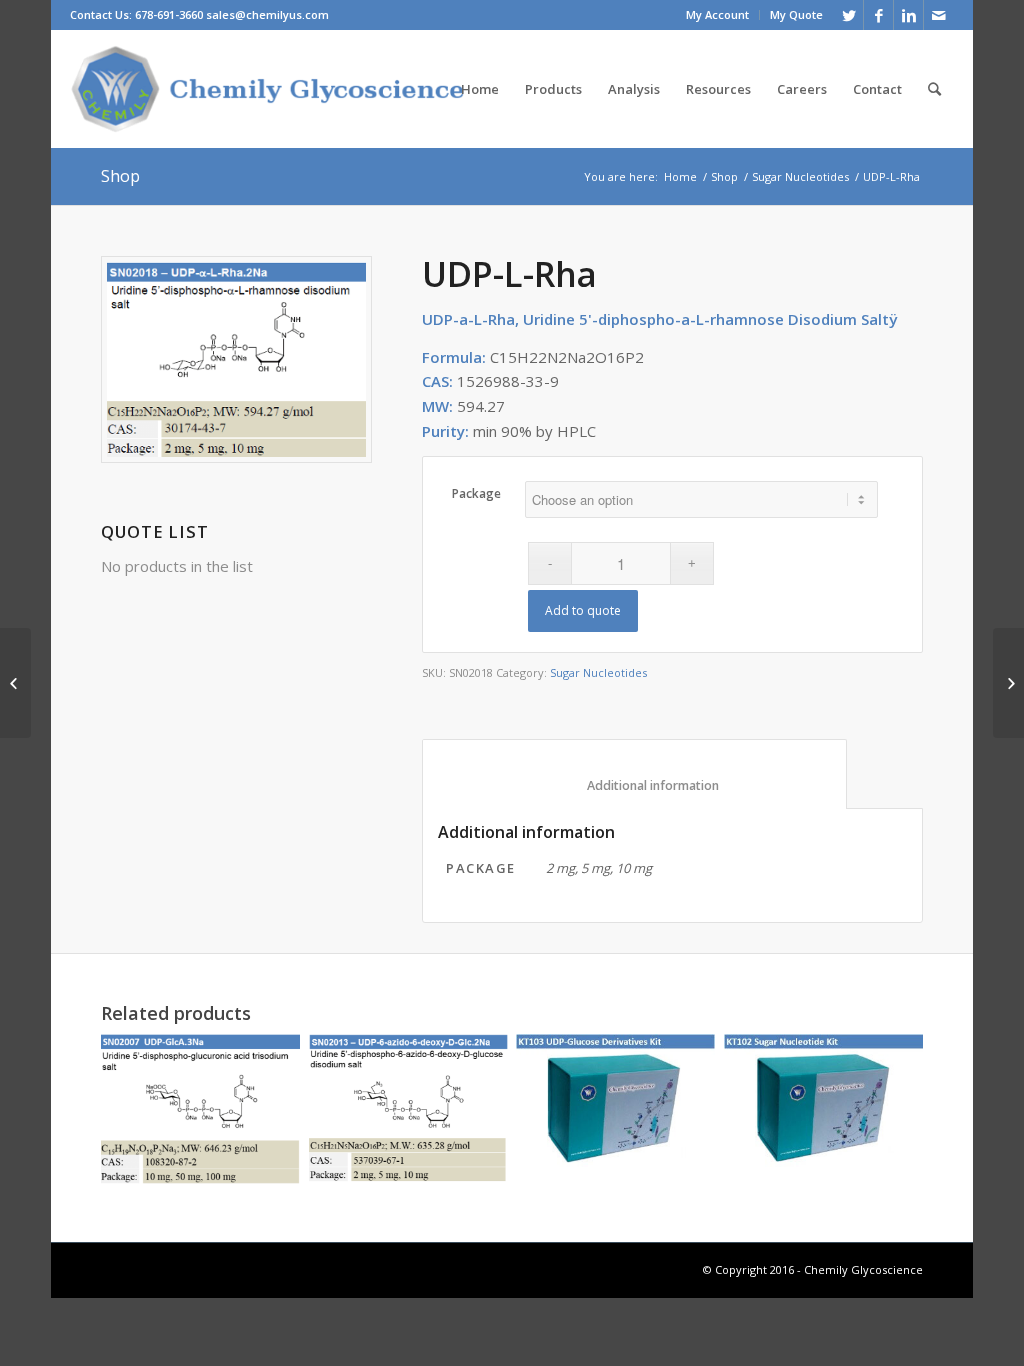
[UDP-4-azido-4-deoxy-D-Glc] (15, 683)
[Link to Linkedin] (908, 15)
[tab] (634, 774)
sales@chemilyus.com (267, 14)
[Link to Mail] (939, 15)
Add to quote (583, 610)
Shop (120, 176)
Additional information (635, 785)
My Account (717, 14)
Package (476, 493)
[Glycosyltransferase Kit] (1008, 683)
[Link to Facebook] (878, 15)
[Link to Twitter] (848, 15)
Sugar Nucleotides (800, 176)
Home (680, 176)
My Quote (796, 14)
